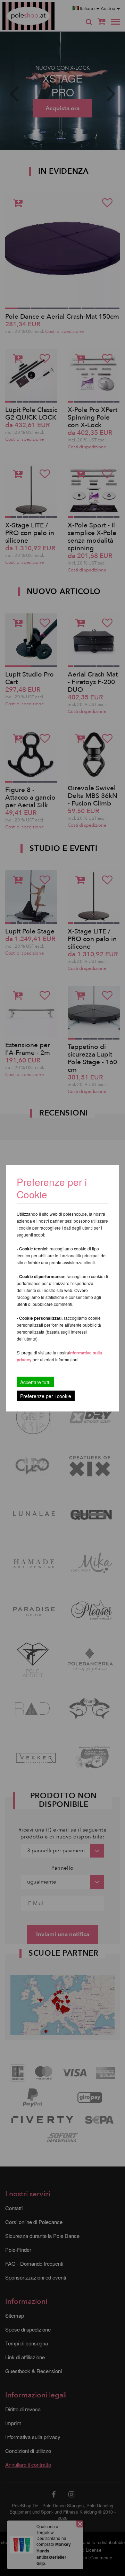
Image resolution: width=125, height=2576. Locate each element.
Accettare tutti (35, 1382)
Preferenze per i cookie (46, 1396)
